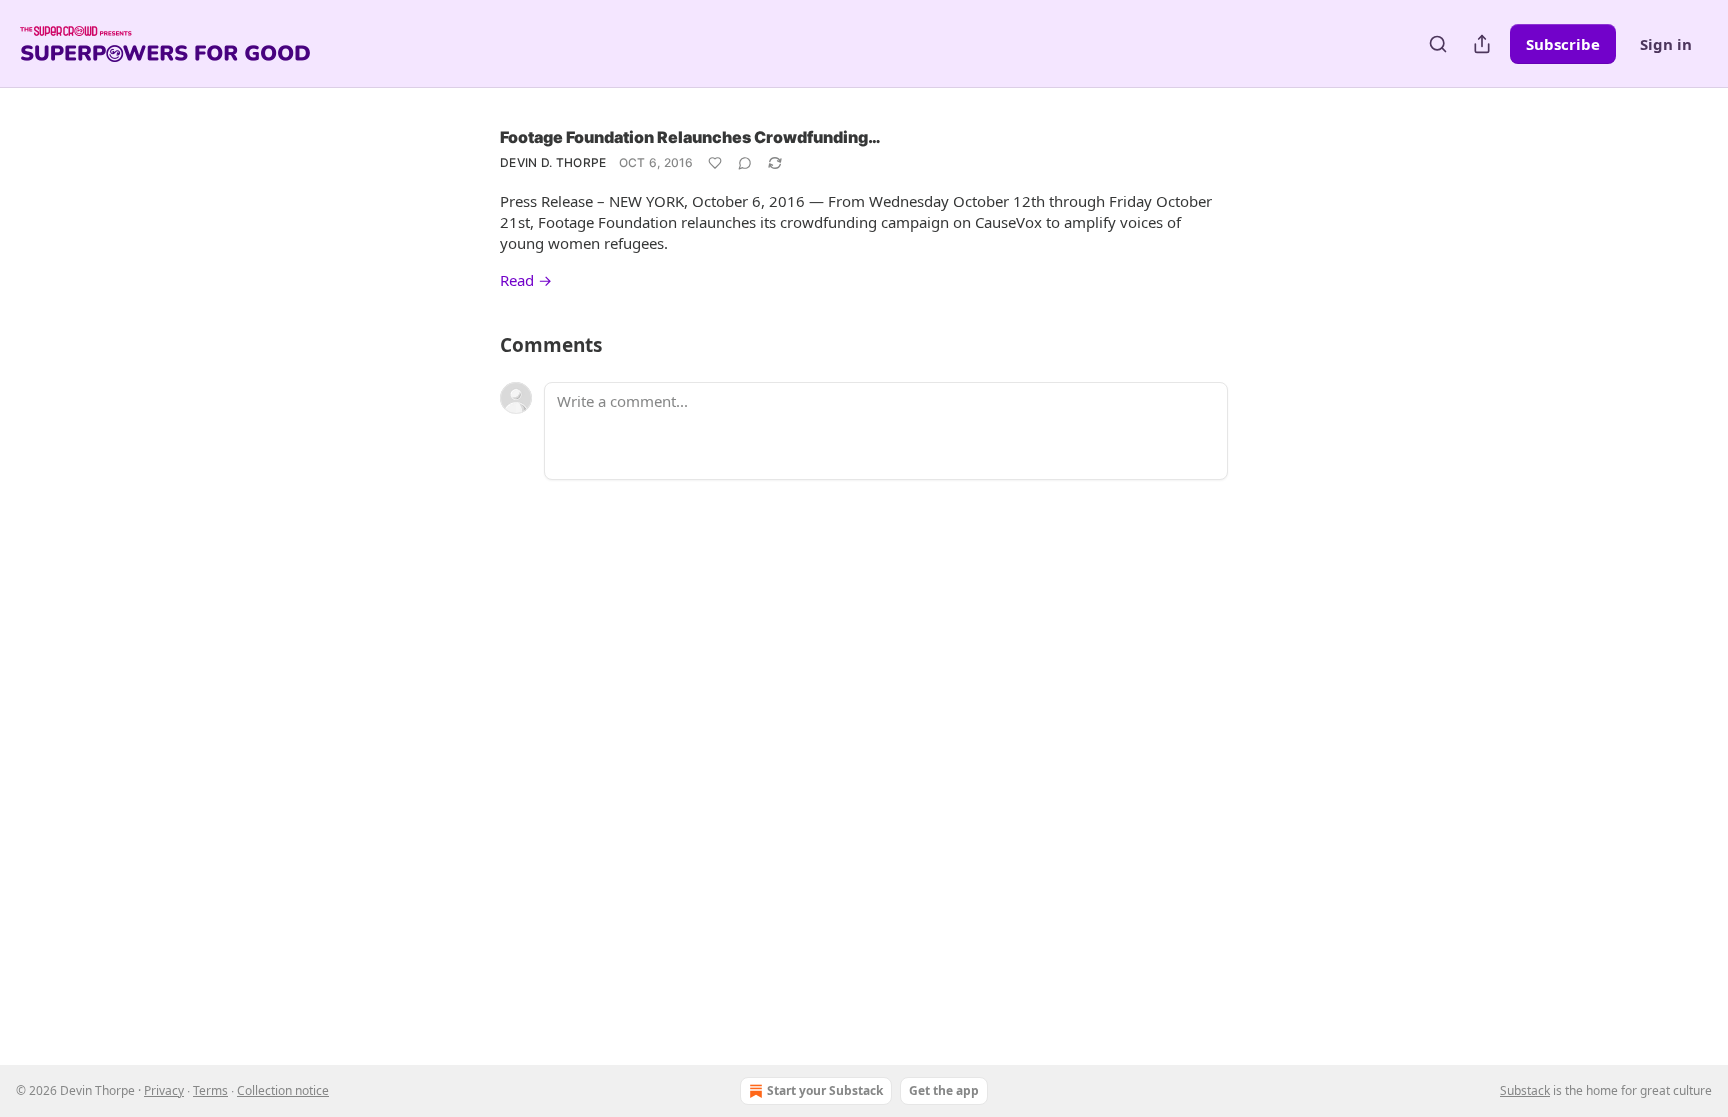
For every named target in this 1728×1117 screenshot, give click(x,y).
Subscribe (1563, 44)
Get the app (944, 1090)
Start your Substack (825, 1090)
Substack (1525, 1090)
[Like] (715, 163)
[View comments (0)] (745, 163)
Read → (526, 280)
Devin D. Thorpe (553, 162)
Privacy (164, 1090)
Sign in (1666, 44)
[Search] (1438, 44)
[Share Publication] (1482, 44)
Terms (210, 1090)
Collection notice (283, 1090)
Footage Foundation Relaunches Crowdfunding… (690, 137)
